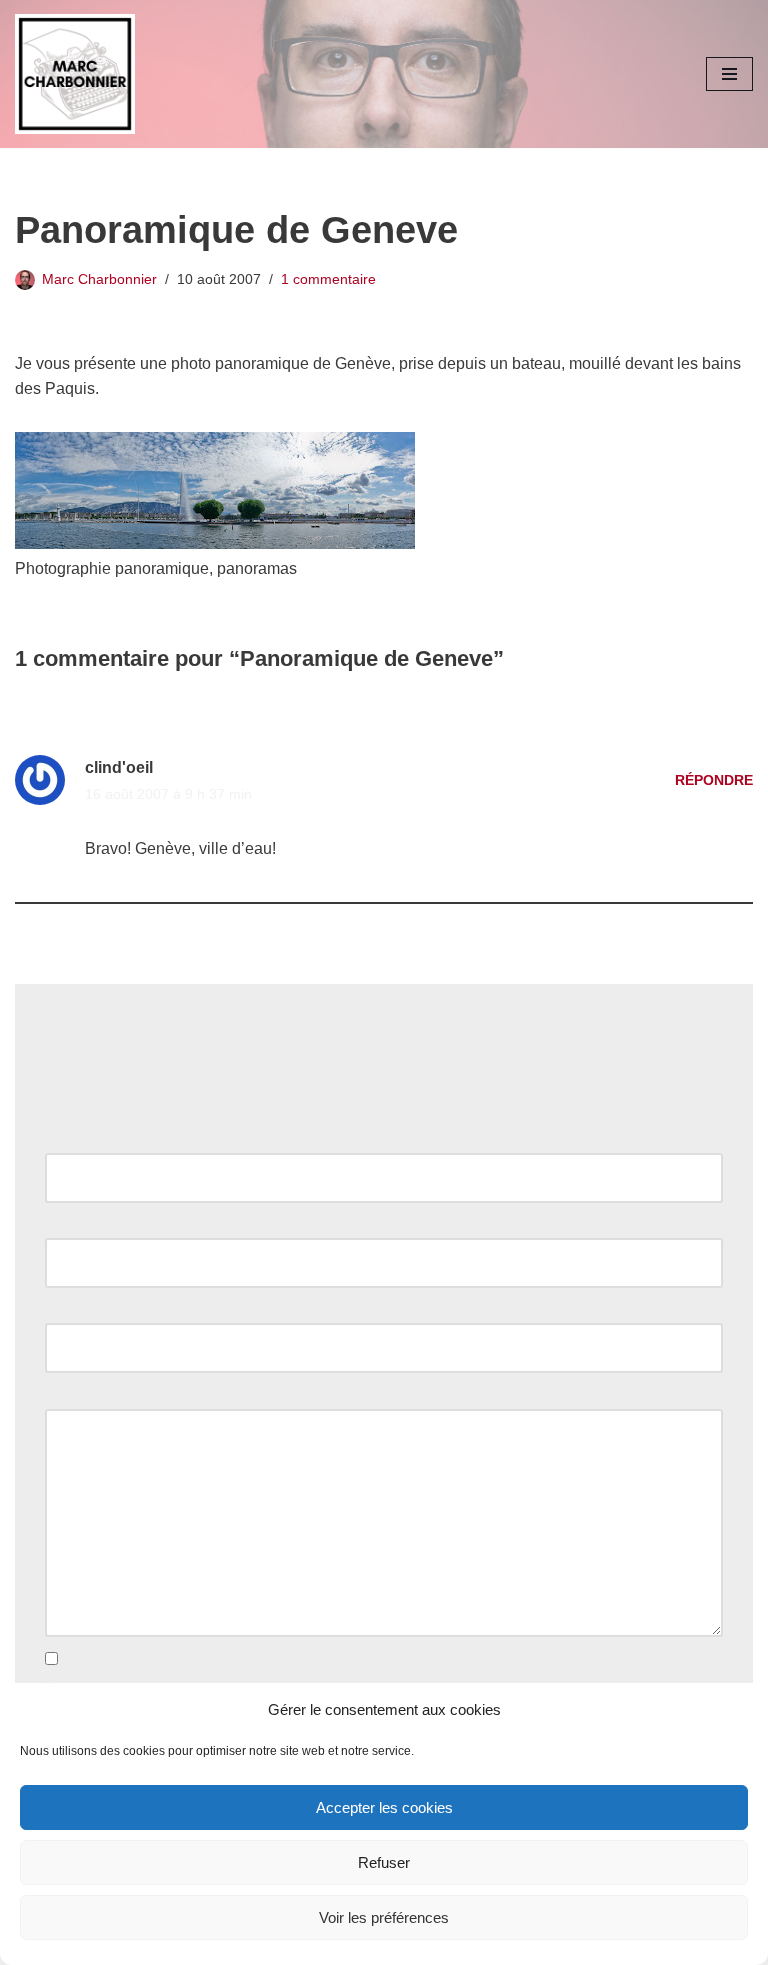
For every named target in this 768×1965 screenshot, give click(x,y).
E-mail (73, 1225)
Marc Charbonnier (99, 279)
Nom (67, 1139)
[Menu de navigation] (729, 74)
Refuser (384, 1862)
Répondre (714, 780)
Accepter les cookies (384, 1807)
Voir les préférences (384, 1917)
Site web (76, 1310)
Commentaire (98, 1395)
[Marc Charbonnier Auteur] (75, 74)
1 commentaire (328, 279)
